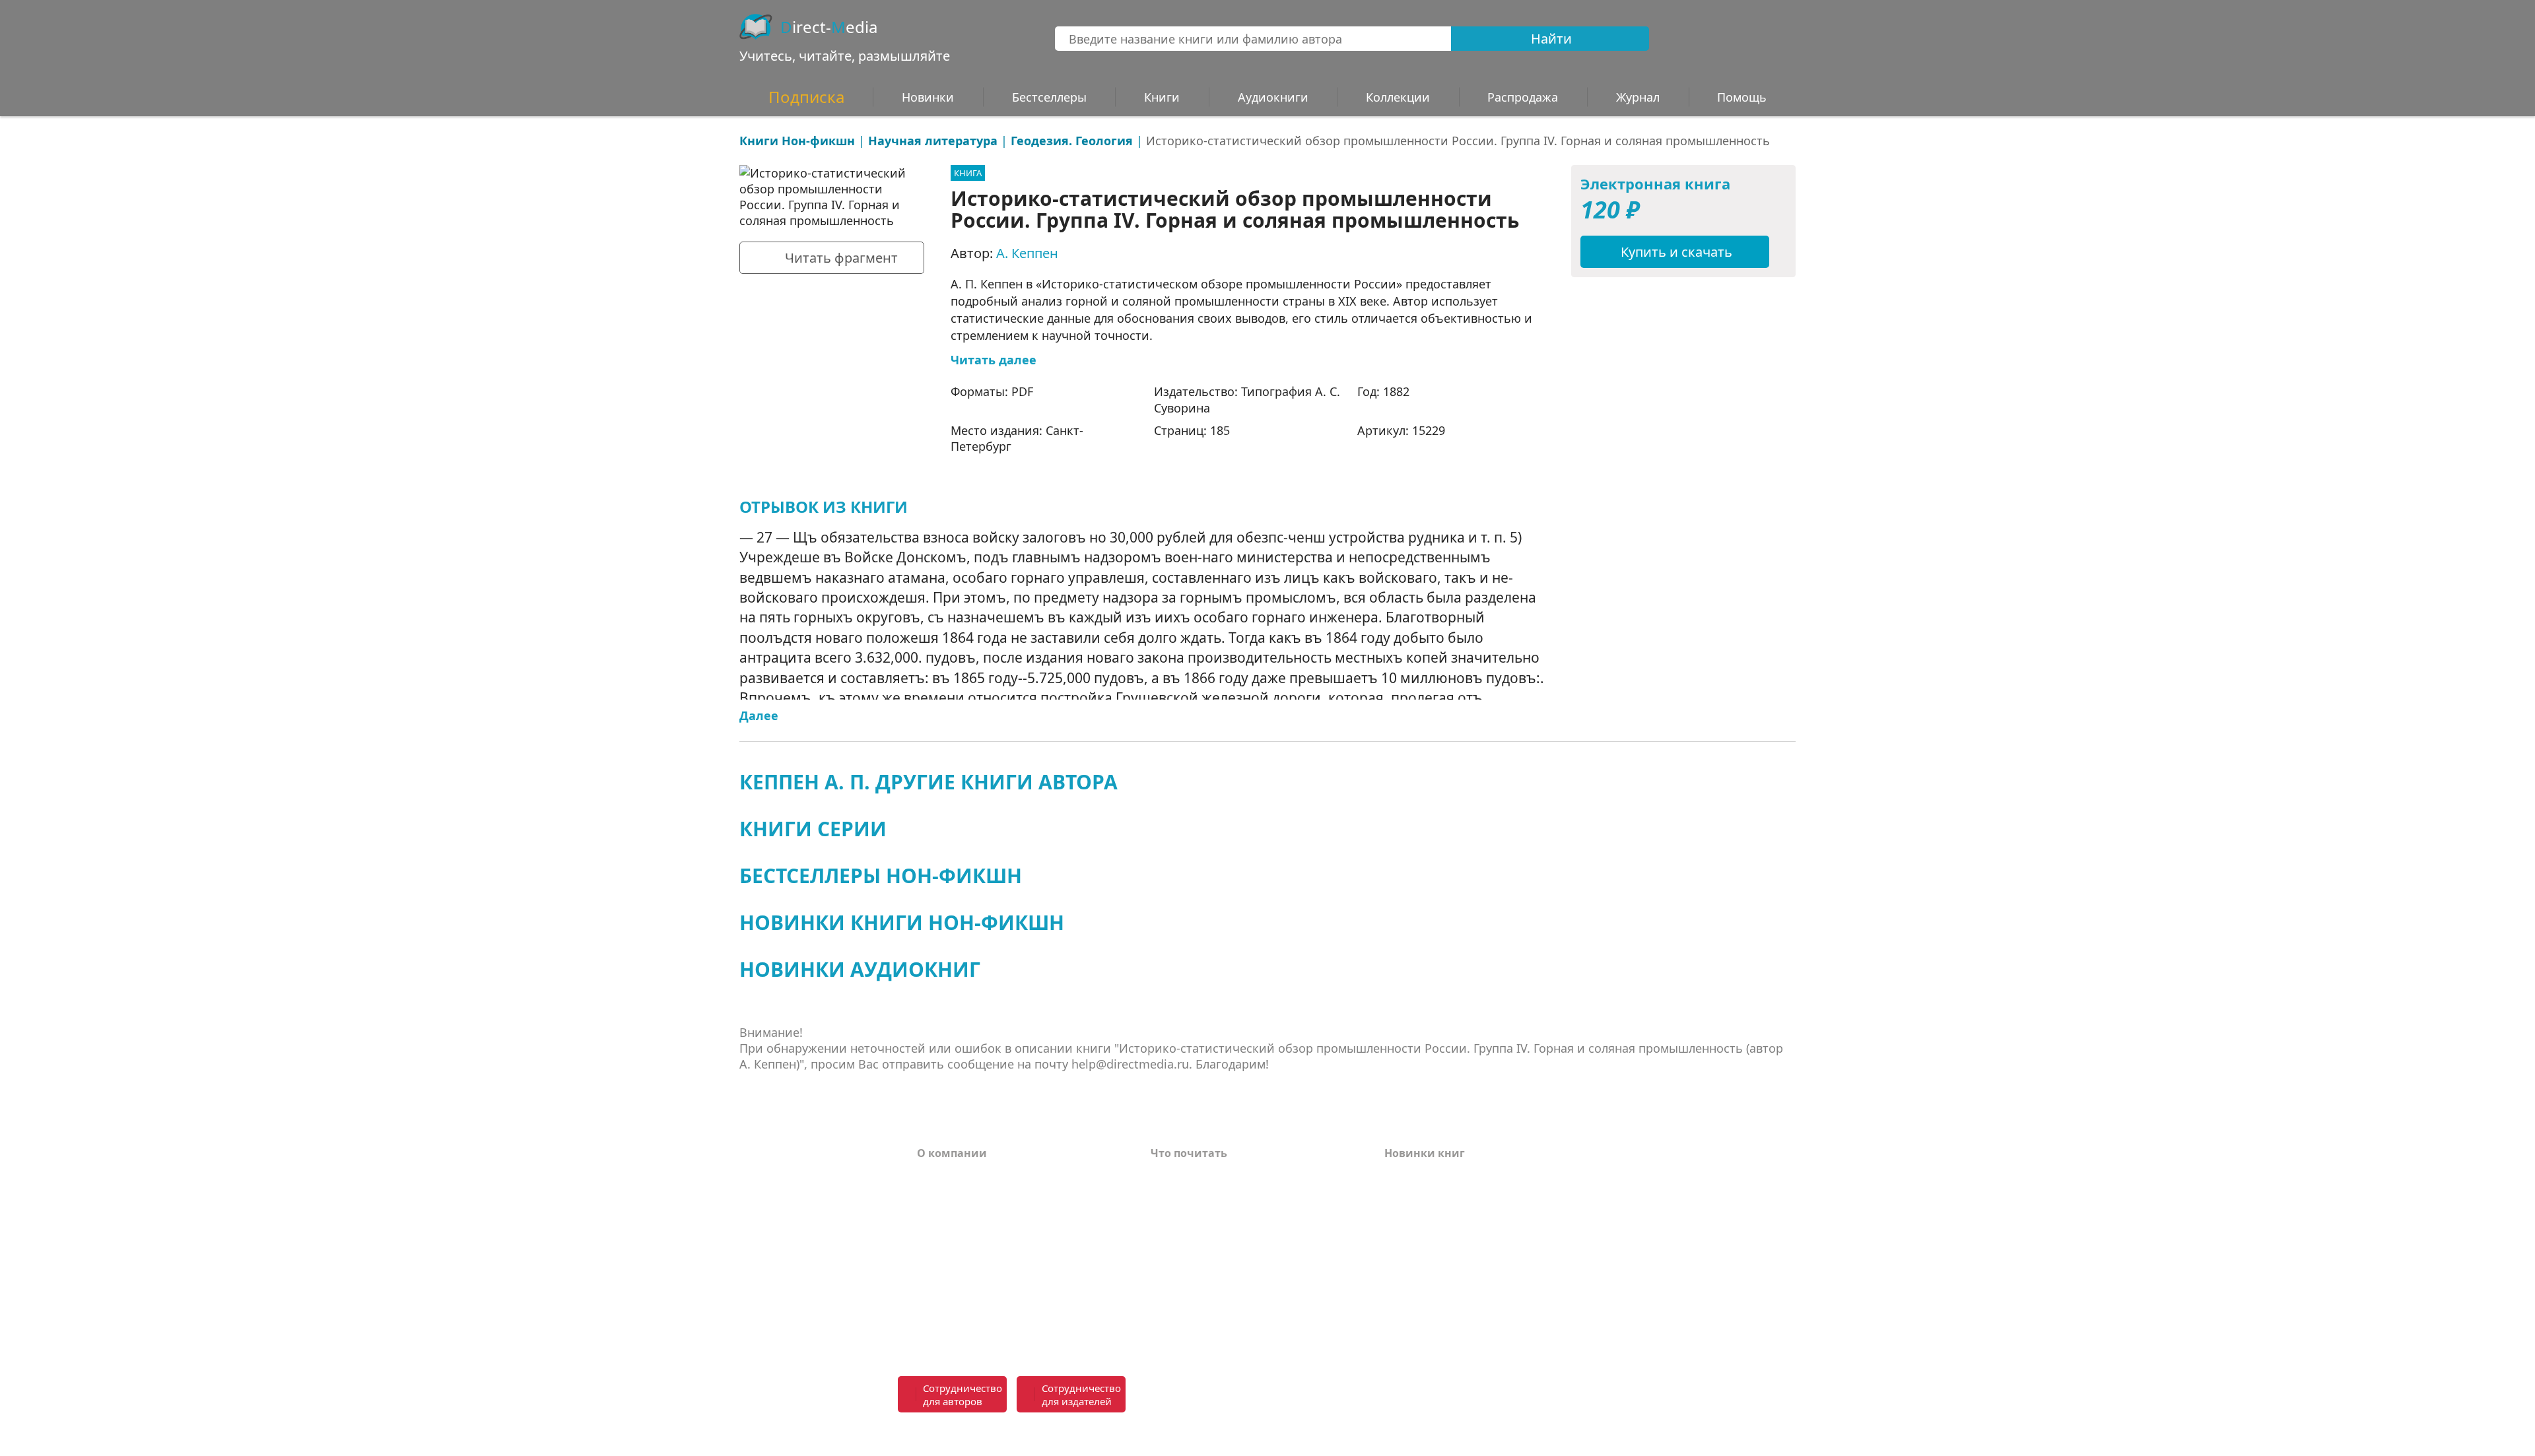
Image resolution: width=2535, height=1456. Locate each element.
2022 (1396, 1255)
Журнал (1638, 97)
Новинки (928, 97)
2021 (1396, 1274)
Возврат (940, 1195)
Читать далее (994, 360)
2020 (1396, 1294)
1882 (1396, 391)
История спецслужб (1205, 1195)
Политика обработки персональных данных (1018, 1302)
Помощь (941, 1215)
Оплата (937, 1175)
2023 (1396, 1235)
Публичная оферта (969, 1329)
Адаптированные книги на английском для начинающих (1236, 1282)
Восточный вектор (1203, 1175)
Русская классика (1199, 1329)
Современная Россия (1208, 1235)
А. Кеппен (1027, 253)
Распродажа (1523, 97)
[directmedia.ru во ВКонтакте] (1301, 1395)
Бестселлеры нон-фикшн (881, 876)
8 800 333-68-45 (1566, 1387)
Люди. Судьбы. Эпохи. (1213, 1309)
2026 (1396, 1175)
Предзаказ (947, 1274)
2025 (1396, 1195)
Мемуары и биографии (1216, 1255)
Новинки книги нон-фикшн (902, 922)
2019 (1396, 1314)
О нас (932, 1255)
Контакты (945, 1235)
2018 (1396, 1334)
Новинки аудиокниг (860, 969)
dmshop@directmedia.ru (1542, 1435)
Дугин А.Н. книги (1199, 1215)
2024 (1396, 1215)
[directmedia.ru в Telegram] (1330, 1395)
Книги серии (813, 829)
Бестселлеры (1049, 97)
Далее (759, 715)
